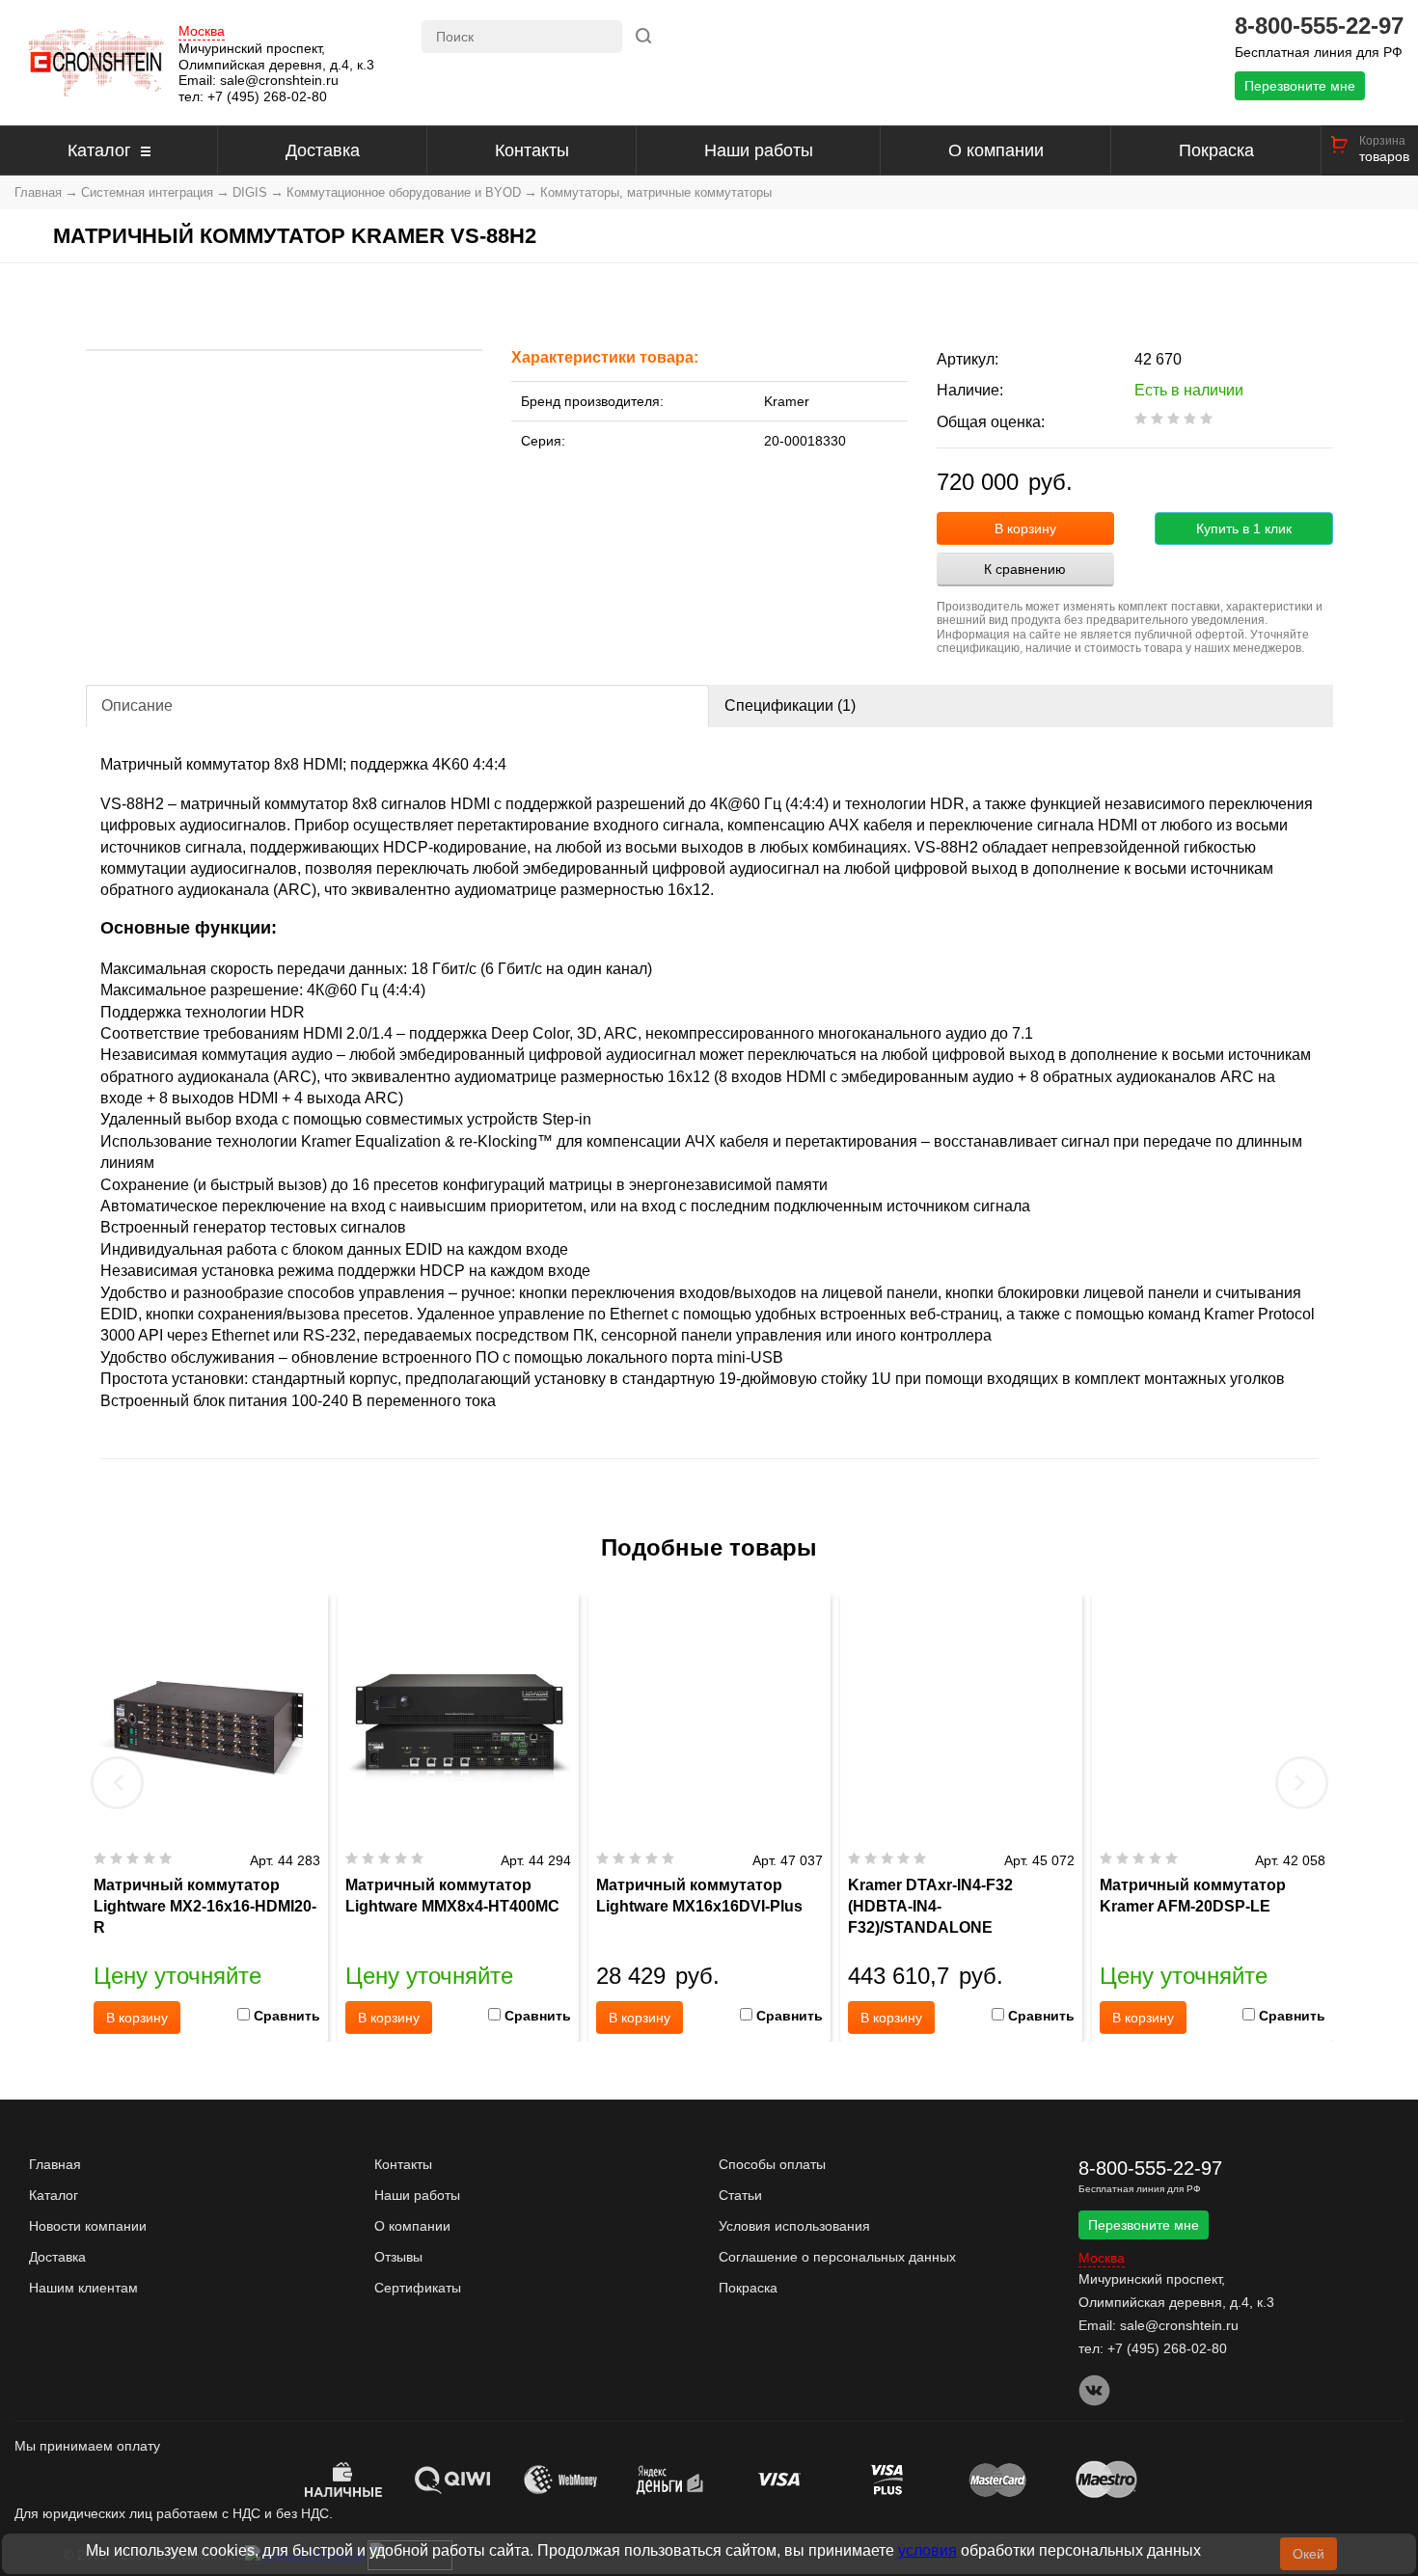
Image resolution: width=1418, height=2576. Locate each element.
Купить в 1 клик (1244, 529)
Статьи (740, 2195)
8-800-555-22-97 (1319, 26)
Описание (137, 705)
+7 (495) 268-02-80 (267, 96)
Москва (202, 31)
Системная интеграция (147, 192)
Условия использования (794, 2226)
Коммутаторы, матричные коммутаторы (656, 192)
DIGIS (250, 192)
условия (927, 2550)
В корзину (1025, 529)
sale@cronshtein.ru (279, 80)
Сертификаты (418, 2288)
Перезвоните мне (1300, 86)
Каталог (99, 150)
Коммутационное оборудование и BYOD (404, 192)
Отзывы (398, 2257)
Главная (38, 192)
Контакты (532, 150)
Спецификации (790, 705)
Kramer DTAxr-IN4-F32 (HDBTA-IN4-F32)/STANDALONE (930, 1906)
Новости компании (88, 2226)
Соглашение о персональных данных (837, 2257)
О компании (996, 150)
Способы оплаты (772, 2164)
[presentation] (118, 1782)
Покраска (1216, 150)
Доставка (323, 150)
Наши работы (759, 150)
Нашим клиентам (83, 2288)
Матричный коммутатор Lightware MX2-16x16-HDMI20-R (205, 1906)
